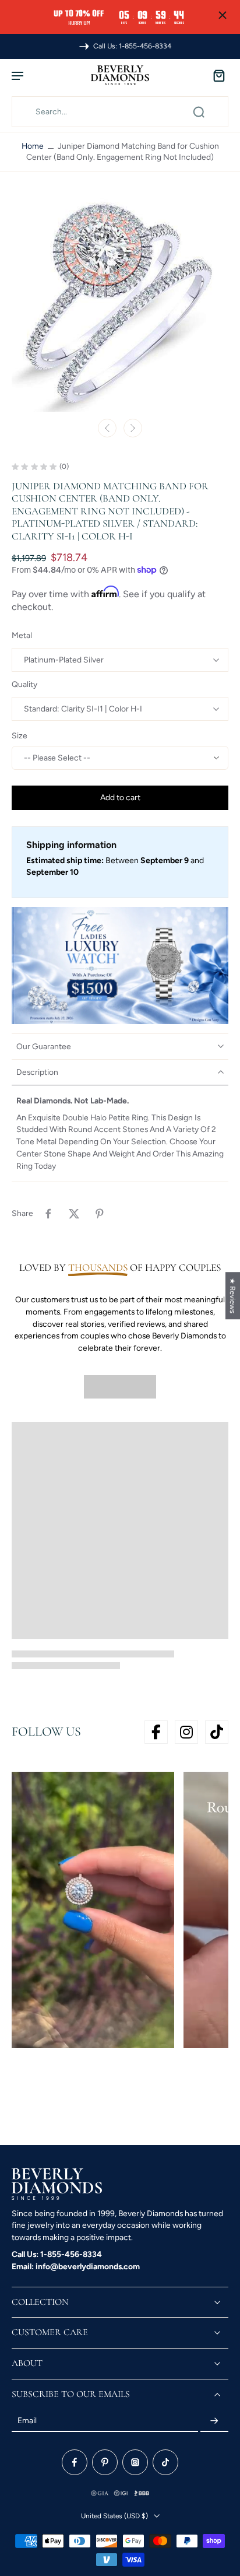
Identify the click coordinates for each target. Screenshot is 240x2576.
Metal (22, 635)
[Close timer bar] (223, 15)
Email (27, 2421)
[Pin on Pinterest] (100, 1214)
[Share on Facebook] (48, 1214)
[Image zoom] (120, 303)
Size (20, 735)
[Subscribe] (214, 2421)
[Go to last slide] (107, 428)
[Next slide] (133, 428)
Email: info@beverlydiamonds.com (76, 2266)
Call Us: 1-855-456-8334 (57, 2254)
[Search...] (199, 112)
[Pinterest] (105, 2462)
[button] (120, 798)
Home (33, 146)
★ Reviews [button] (233, 1296)
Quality (24, 684)
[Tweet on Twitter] (74, 1214)
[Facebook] (75, 2462)
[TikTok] (165, 2462)
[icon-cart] (216, 75)
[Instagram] (135, 2462)
